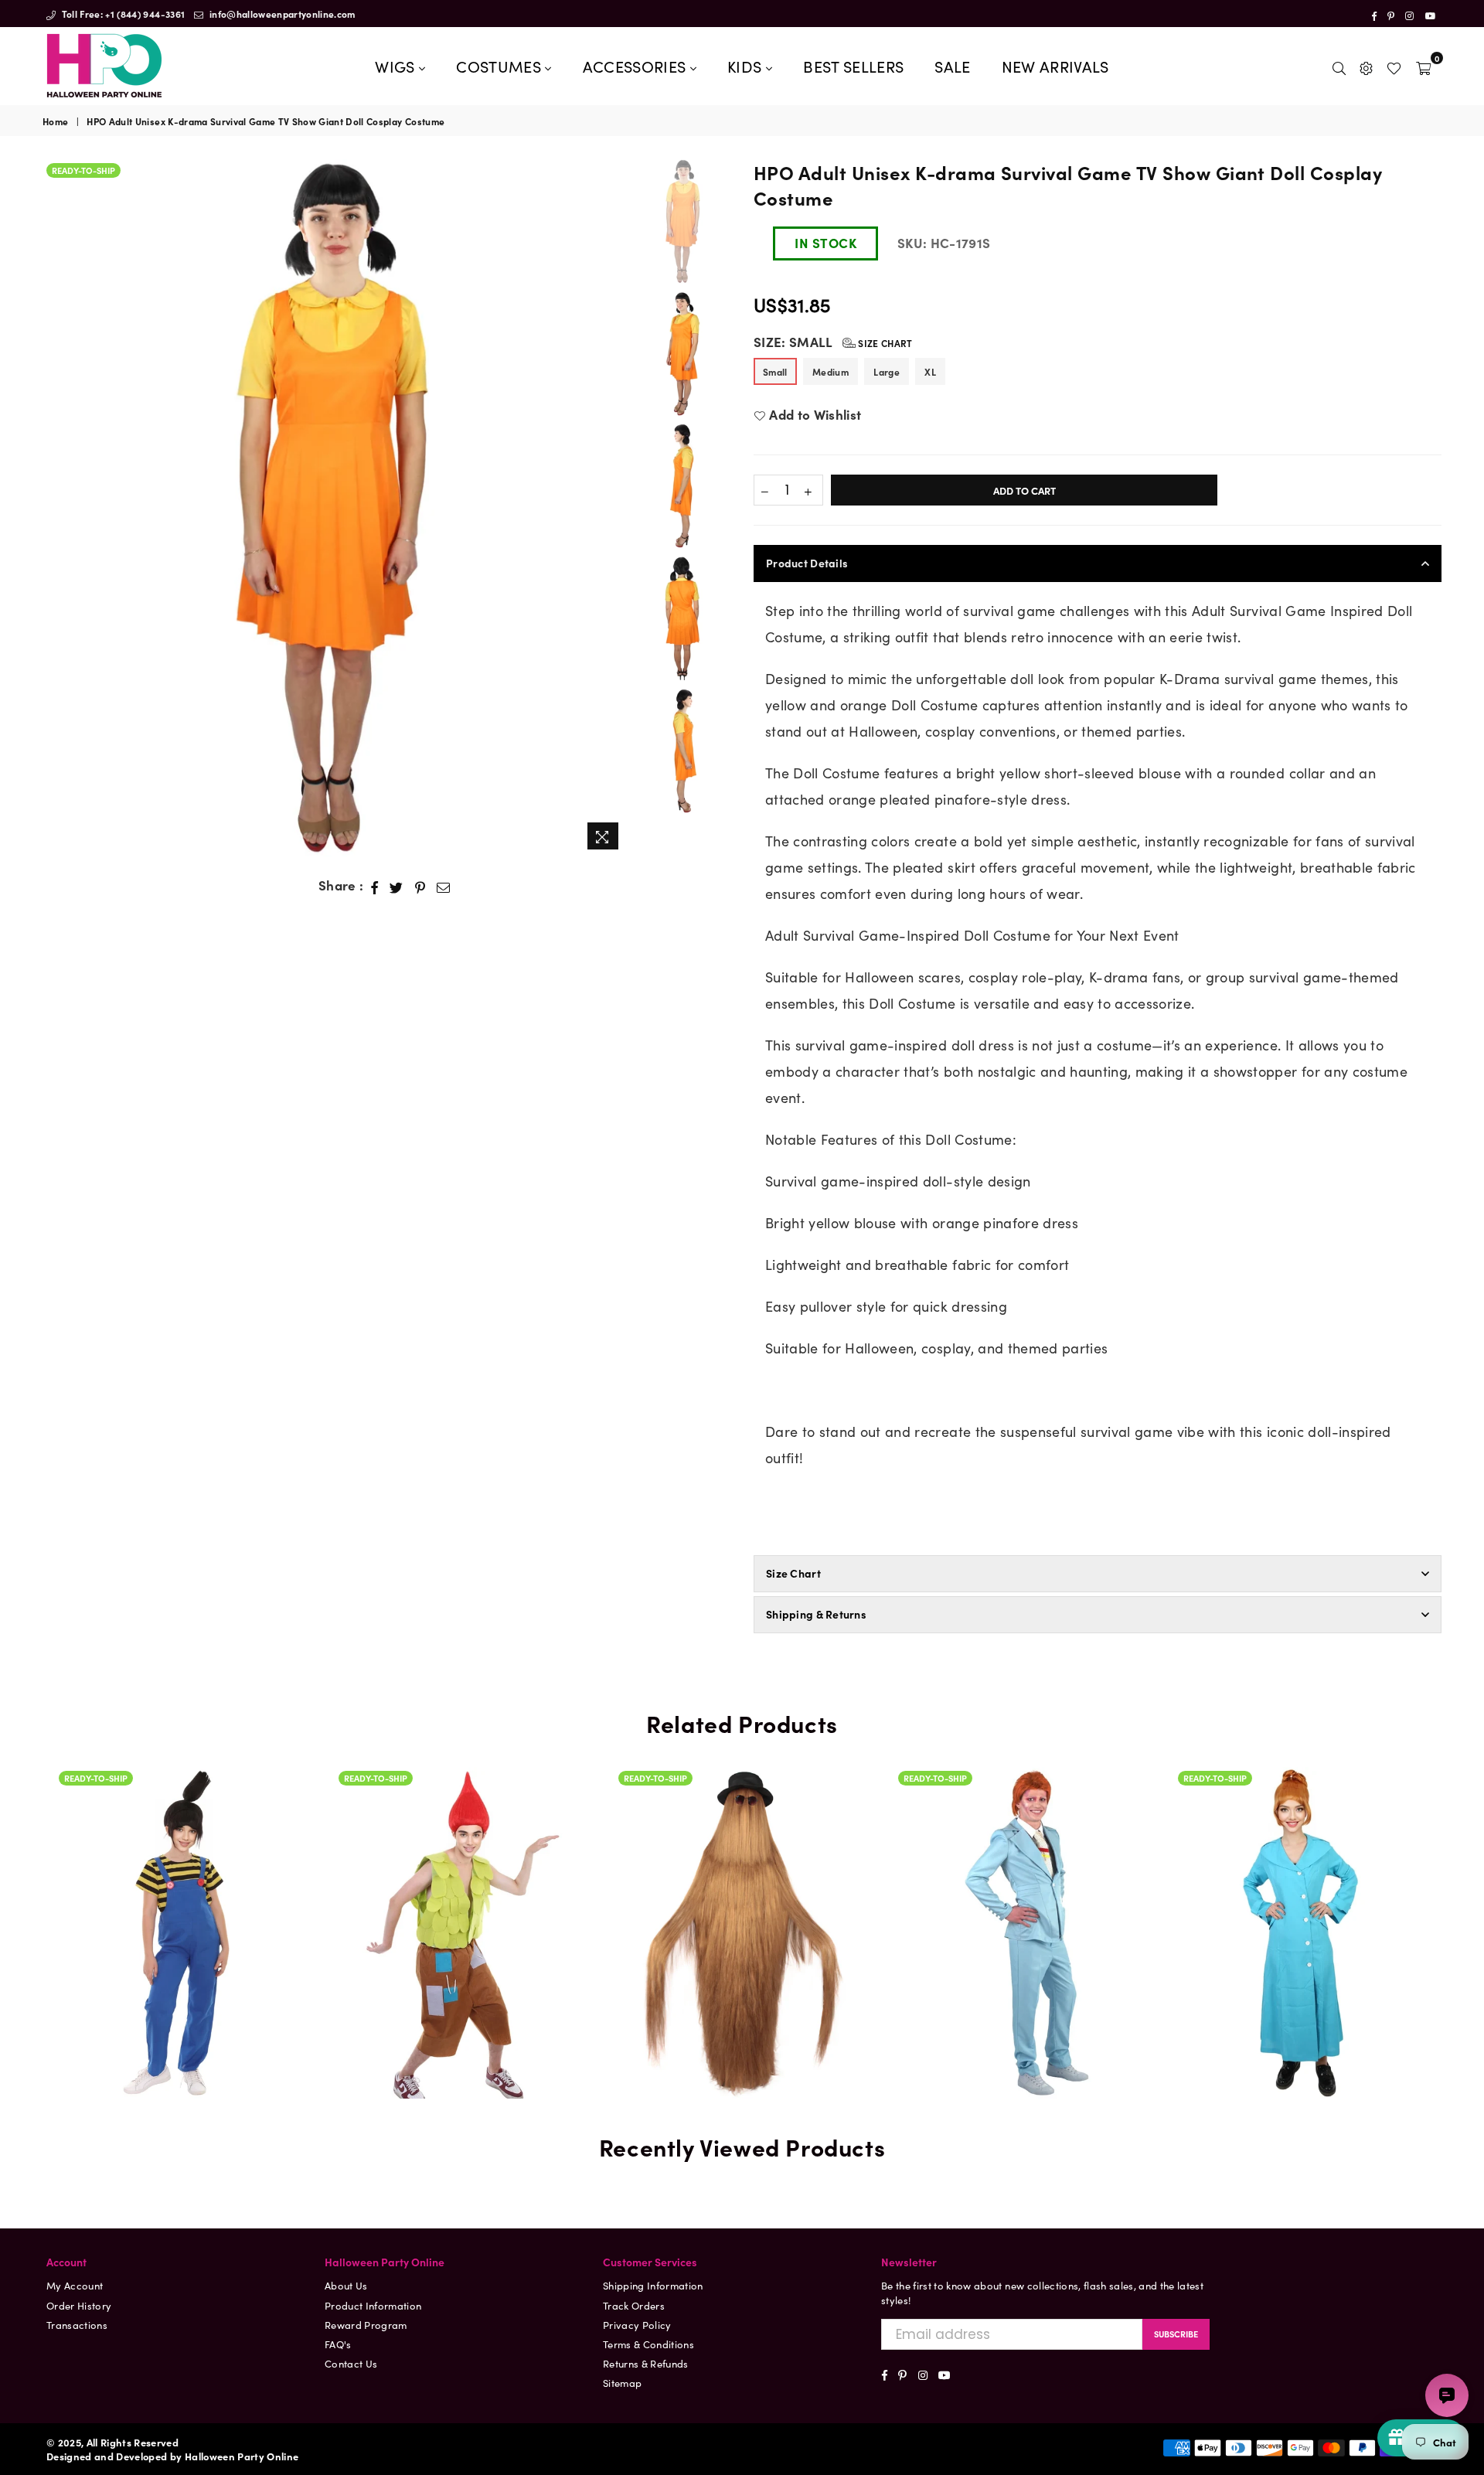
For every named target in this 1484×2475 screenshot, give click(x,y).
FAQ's (338, 2344)
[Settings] (1366, 66)
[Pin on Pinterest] (420, 886)
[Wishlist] (1394, 66)
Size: (833, 342)
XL (930, 371)
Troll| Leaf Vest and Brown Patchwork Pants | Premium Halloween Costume (462, 1910)
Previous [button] (56, 508)
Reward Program (366, 2325)
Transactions (77, 2325)
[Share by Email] (444, 886)
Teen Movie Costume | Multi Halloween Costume (183, 1910)
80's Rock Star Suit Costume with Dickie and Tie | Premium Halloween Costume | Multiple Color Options (1022, 1868)
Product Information (373, 2305)
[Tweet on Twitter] (397, 886)
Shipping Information (653, 2285)
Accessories (636, 66)
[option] (335, 509)
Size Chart (884, 343)
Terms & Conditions (648, 2344)
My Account (75, 2285)
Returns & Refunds (646, 2363)
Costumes (500, 66)
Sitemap (622, 2383)
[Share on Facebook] (375, 886)
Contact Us (351, 2363)
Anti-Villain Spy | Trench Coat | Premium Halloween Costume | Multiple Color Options (1302, 1886)
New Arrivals (1055, 66)
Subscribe (1176, 2334)
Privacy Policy (637, 2325)
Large (887, 371)
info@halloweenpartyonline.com (281, 14)
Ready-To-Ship (83, 170)
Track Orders (634, 2305)
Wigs (397, 66)
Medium (830, 371)
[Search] (1339, 66)
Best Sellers (853, 66)
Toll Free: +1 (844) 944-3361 (122, 14)
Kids (747, 66)
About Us (346, 2285)
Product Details (807, 563)
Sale (952, 66)
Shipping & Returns (816, 1614)
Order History (79, 2305)
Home (55, 121)
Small (775, 371)
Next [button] (614, 508)
